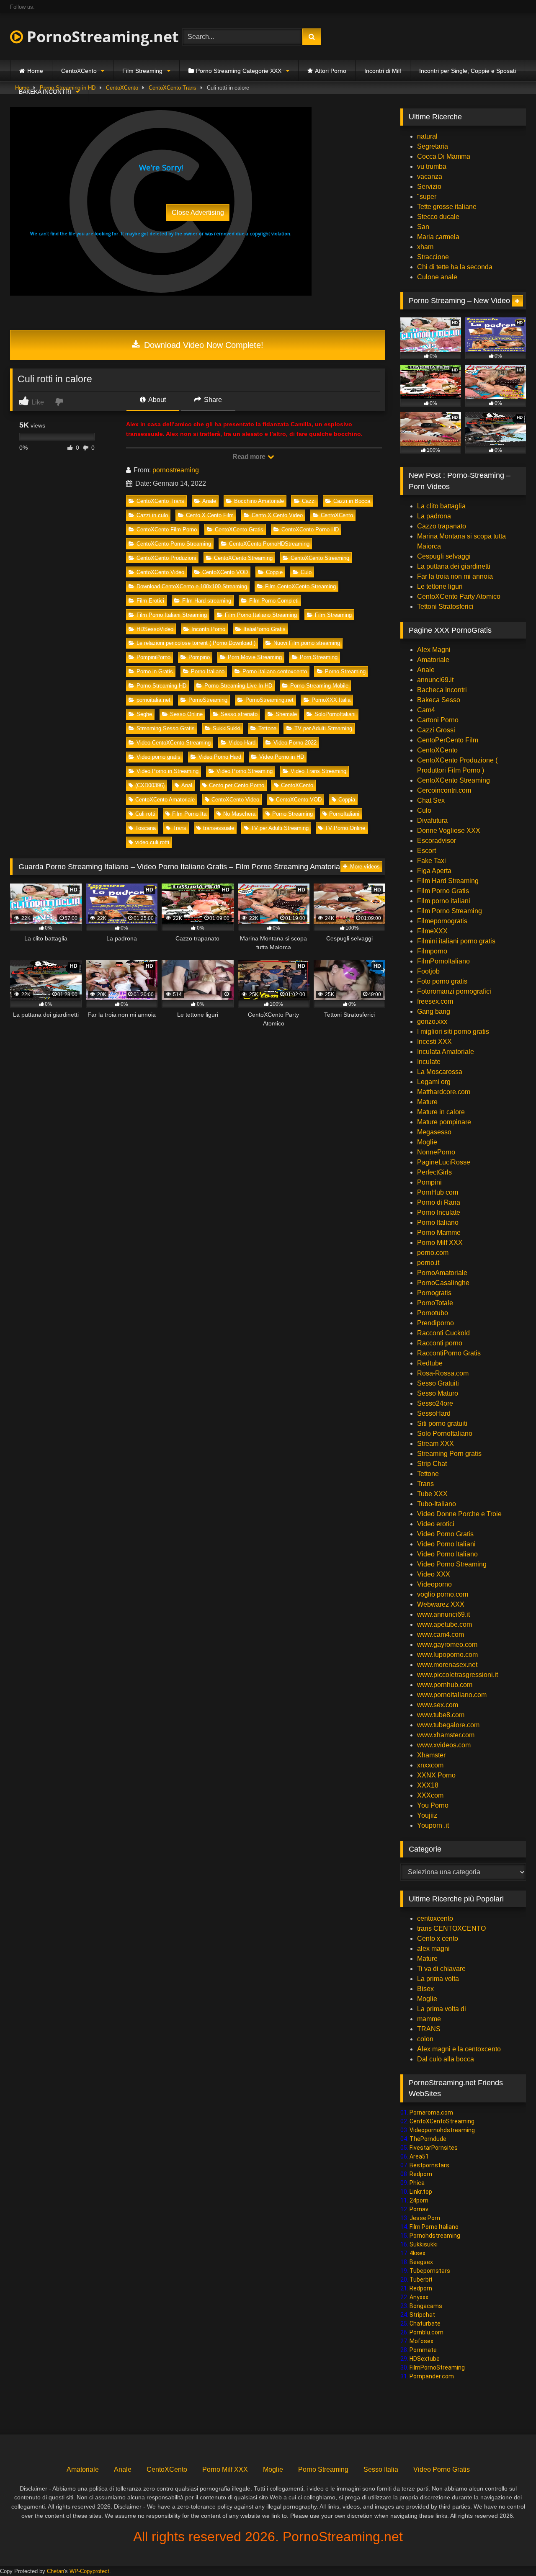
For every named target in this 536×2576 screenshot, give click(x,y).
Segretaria (433, 146)
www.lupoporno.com (447, 1655)
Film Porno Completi (274, 601)
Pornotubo (433, 1313)
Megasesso (434, 1132)
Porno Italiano (208, 671)
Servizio (429, 187)
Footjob (428, 971)
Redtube (430, 1363)
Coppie (274, 572)
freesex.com (435, 1001)
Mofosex (421, 2341)
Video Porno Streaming (245, 771)
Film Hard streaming (207, 601)
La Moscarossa (440, 1072)
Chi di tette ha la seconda (455, 267)
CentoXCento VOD (225, 572)
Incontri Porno (208, 629)
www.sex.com (438, 1705)
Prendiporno (435, 1323)
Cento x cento (438, 1938)
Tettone (267, 728)
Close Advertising (198, 213)
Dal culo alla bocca (446, 2059)
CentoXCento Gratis (239, 529)
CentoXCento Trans (160, 501)
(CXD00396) (150, 785)
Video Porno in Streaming (167, 771)
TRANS (429, 2029)
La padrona (434, 516)
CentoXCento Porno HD (310, 529)
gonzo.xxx (432, 1021)
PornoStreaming (208, 700)
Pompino (199, 657)
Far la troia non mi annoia (455, 576)
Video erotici (436, 1524)
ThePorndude (428, 2139)
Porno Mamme (439, 1233)
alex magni (433, 1949)
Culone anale (437, 277)
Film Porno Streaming (450, 911)
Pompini (429, 1182)
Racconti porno (440, 1343)
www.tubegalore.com (449, 1725)
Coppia (347, 800)
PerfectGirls (434, 1172)
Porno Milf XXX (440, 1243)
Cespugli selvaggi (444, 556)
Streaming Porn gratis (449, 1454)
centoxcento (435, 1918)
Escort (426, 851)
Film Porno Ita (189, 814)
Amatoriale (433, 660)
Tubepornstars (430, 2271)
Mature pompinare (444, 1122)
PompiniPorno (153, 657)
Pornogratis (434, 1293)
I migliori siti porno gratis (453, 1032)
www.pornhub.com (445, 1685)
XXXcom (430, 1795)
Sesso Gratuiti (438, 1383)
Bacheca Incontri (442, 690)
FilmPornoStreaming (437, 2367)
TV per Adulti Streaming (323, 728)
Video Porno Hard (220, 757)
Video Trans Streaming (318, 771)
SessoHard (434, 1413)
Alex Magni (434, 650)
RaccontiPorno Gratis (449, 1353)
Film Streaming (142, 71)
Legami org (434, 1082)
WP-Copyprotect (89, 2571)
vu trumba (432, 166)
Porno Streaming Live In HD (238, 686)
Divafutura (432, 820)
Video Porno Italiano (447, 1554)
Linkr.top (421, 2192)
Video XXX (434, 1574)
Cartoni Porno (438, 720)
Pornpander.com (432, 2376)
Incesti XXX (434, 1042)
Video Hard (242, 743)
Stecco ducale (438, 217)
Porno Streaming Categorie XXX (239, 71)
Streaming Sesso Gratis (166, 728)
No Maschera (239, 814)
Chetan (55, 2571)
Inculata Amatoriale (446, 1052)
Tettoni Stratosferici (445, 607)
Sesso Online (186, 714)
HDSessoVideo (155, 629)
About (156, 400)
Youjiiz (427, 1815)
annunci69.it (435, 680)
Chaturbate (425, 2324)
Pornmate (423, 2350)
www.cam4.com (441, 1634)
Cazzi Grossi (436, 730)
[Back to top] (510, 2551)
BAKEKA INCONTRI (45, 92)
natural (427, 136)
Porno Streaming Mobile (319, 686)
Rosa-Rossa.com (443, 1373)
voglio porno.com (443, 1594)
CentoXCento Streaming (243, 558)
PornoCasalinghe (443, 1283)
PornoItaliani (344, 814)
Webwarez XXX (441, 1604)
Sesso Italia (381, 2469)
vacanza (430, 176)
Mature (427, 1102)
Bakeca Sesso (439, 700)
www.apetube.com (445, 1624)
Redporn (421, 2174)
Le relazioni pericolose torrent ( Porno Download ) (196, 643)
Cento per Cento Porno (237, 785)
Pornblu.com (426, 2332)
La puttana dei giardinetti (454, 566)
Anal (187, 785)
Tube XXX (432, 1494)
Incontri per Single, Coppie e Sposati (468, 71)
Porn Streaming (319, 657)
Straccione (433, 257)
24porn (419, 2200)
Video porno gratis (158, 757)
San (423, 227)
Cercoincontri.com (444, 790)
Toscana (146, 828)
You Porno (433, 1805)
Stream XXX (436, 1444)
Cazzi (309, 501)
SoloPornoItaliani (335, 714)
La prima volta (438, 1979)
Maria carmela (438, 237)
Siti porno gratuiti (442, 1423)
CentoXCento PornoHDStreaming (269, 544)
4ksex (417, 2253)
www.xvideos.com (444, 1745)
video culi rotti (152, 842)
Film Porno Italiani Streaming (172, 615)
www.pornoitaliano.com (452, 1695)
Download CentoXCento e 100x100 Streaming (192, 586)
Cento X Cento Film (210, 515)
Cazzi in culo (152, 515)
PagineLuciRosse (444, 1162)
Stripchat (422, 2315)
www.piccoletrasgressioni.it (457, 1675)
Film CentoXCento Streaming (300, 586)
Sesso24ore (435, 1403)
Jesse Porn (425, 2218)
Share (212, 400)
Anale (209, 501)
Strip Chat (432, 1464)
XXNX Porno (436, 1775)
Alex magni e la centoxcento (459, 2049)
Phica (417, 2183)
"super (427, 197)
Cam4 (426, 710)
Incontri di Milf (383, 71)
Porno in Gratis (155, 671)
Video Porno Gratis (445, 1534)
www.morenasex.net (447, 1665)
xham (425, 247)
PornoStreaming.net (101, 37)
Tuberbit (421, 2280)
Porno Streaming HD (161, 686)
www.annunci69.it (443, 1614)
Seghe (144, 714)
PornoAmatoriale (442, 1273)
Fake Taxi (432, 861)
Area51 (419, 2156)
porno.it (428, 1263)
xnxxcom (430, 1765)
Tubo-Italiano (437, 1504)
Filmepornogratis (442, 921)
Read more (250, 457)
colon (425, 2039)
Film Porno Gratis (443, 891)
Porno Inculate (439, 1212)
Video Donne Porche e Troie (459, 1514)
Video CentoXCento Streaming (174, 743)
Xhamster (431, 1755)
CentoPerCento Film (448, 740)
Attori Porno (331, 71)
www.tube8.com (441, 1715)
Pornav (419, 2209)
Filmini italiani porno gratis (456, 941)
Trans (179, 828)
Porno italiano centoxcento (275, 671)
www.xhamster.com (446, 1735)
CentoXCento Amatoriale (165, 800)
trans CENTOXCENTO (451, 1928)
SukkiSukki (227, 728)
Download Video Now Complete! (202, 345)
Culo (306, 572)
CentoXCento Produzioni (166, 558)
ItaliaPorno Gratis (264, 629)
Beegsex (421, 2262)
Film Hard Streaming (448, 881)
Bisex (425, 1989)
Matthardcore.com (444, 1092)
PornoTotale (435, 1303)
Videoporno (434, 1584)
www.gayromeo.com (447, 1645)
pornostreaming (176, 470)
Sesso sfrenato (239, 714)
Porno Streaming (345, 671)
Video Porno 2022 (295, 743)
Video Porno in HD (282, 757)
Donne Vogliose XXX (449, 831)
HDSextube (425, 2359)
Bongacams (426, 2306)
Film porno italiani (444, 901)
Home (35, 71)
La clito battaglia (441, 506)
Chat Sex (431, 800)
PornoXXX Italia (331, 700)
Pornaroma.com (431, 2112)
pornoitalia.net (153, 700)
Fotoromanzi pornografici (454, 991)
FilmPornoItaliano (443, 961)
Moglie (427, 1142)
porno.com (433, 1253)
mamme (429, 2019)
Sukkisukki (424, 2244)
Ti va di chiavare (441, 1969)
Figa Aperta (434, 871)
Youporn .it (433, 1825)
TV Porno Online (345, 828)
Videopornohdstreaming (442, 2130)
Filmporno (432, 951)
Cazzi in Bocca (352, 501)
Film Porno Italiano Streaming (261, 615)
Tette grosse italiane (447, 207)
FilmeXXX (432, 931)
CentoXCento (79, 71)
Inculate (429, 1062)
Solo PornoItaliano (445, 1434)
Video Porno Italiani (446, 1544)
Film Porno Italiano (434, 2227)
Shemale (286, 714)
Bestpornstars (429, 2165)
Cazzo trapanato (442, 526)
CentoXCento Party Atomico (459, 596)
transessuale (219, 828)
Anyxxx (419, 2297)
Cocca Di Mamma (444, 156)
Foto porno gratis (442, 981)
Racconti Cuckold (443, 1333)
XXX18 (428, 1785)
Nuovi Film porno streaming (307, 643)
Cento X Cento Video (277, 515)
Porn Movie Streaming (255, 657)
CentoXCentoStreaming (442, 2121)
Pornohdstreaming (435, 2236)
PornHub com (438, 1192)
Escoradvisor (437, 841)
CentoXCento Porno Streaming (174, 544)
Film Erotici (150, 601)
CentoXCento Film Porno (167, 529)
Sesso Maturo (438, 1393)
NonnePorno (436, 1152)
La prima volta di (442, 2009)
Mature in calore (441, 1112)
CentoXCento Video (160, 572)
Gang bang (434, 1011)
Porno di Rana (439, 1202)
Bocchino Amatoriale (259, 501)
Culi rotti (145, 814)
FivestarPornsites (434, 2148)
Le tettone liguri (440, 586)
